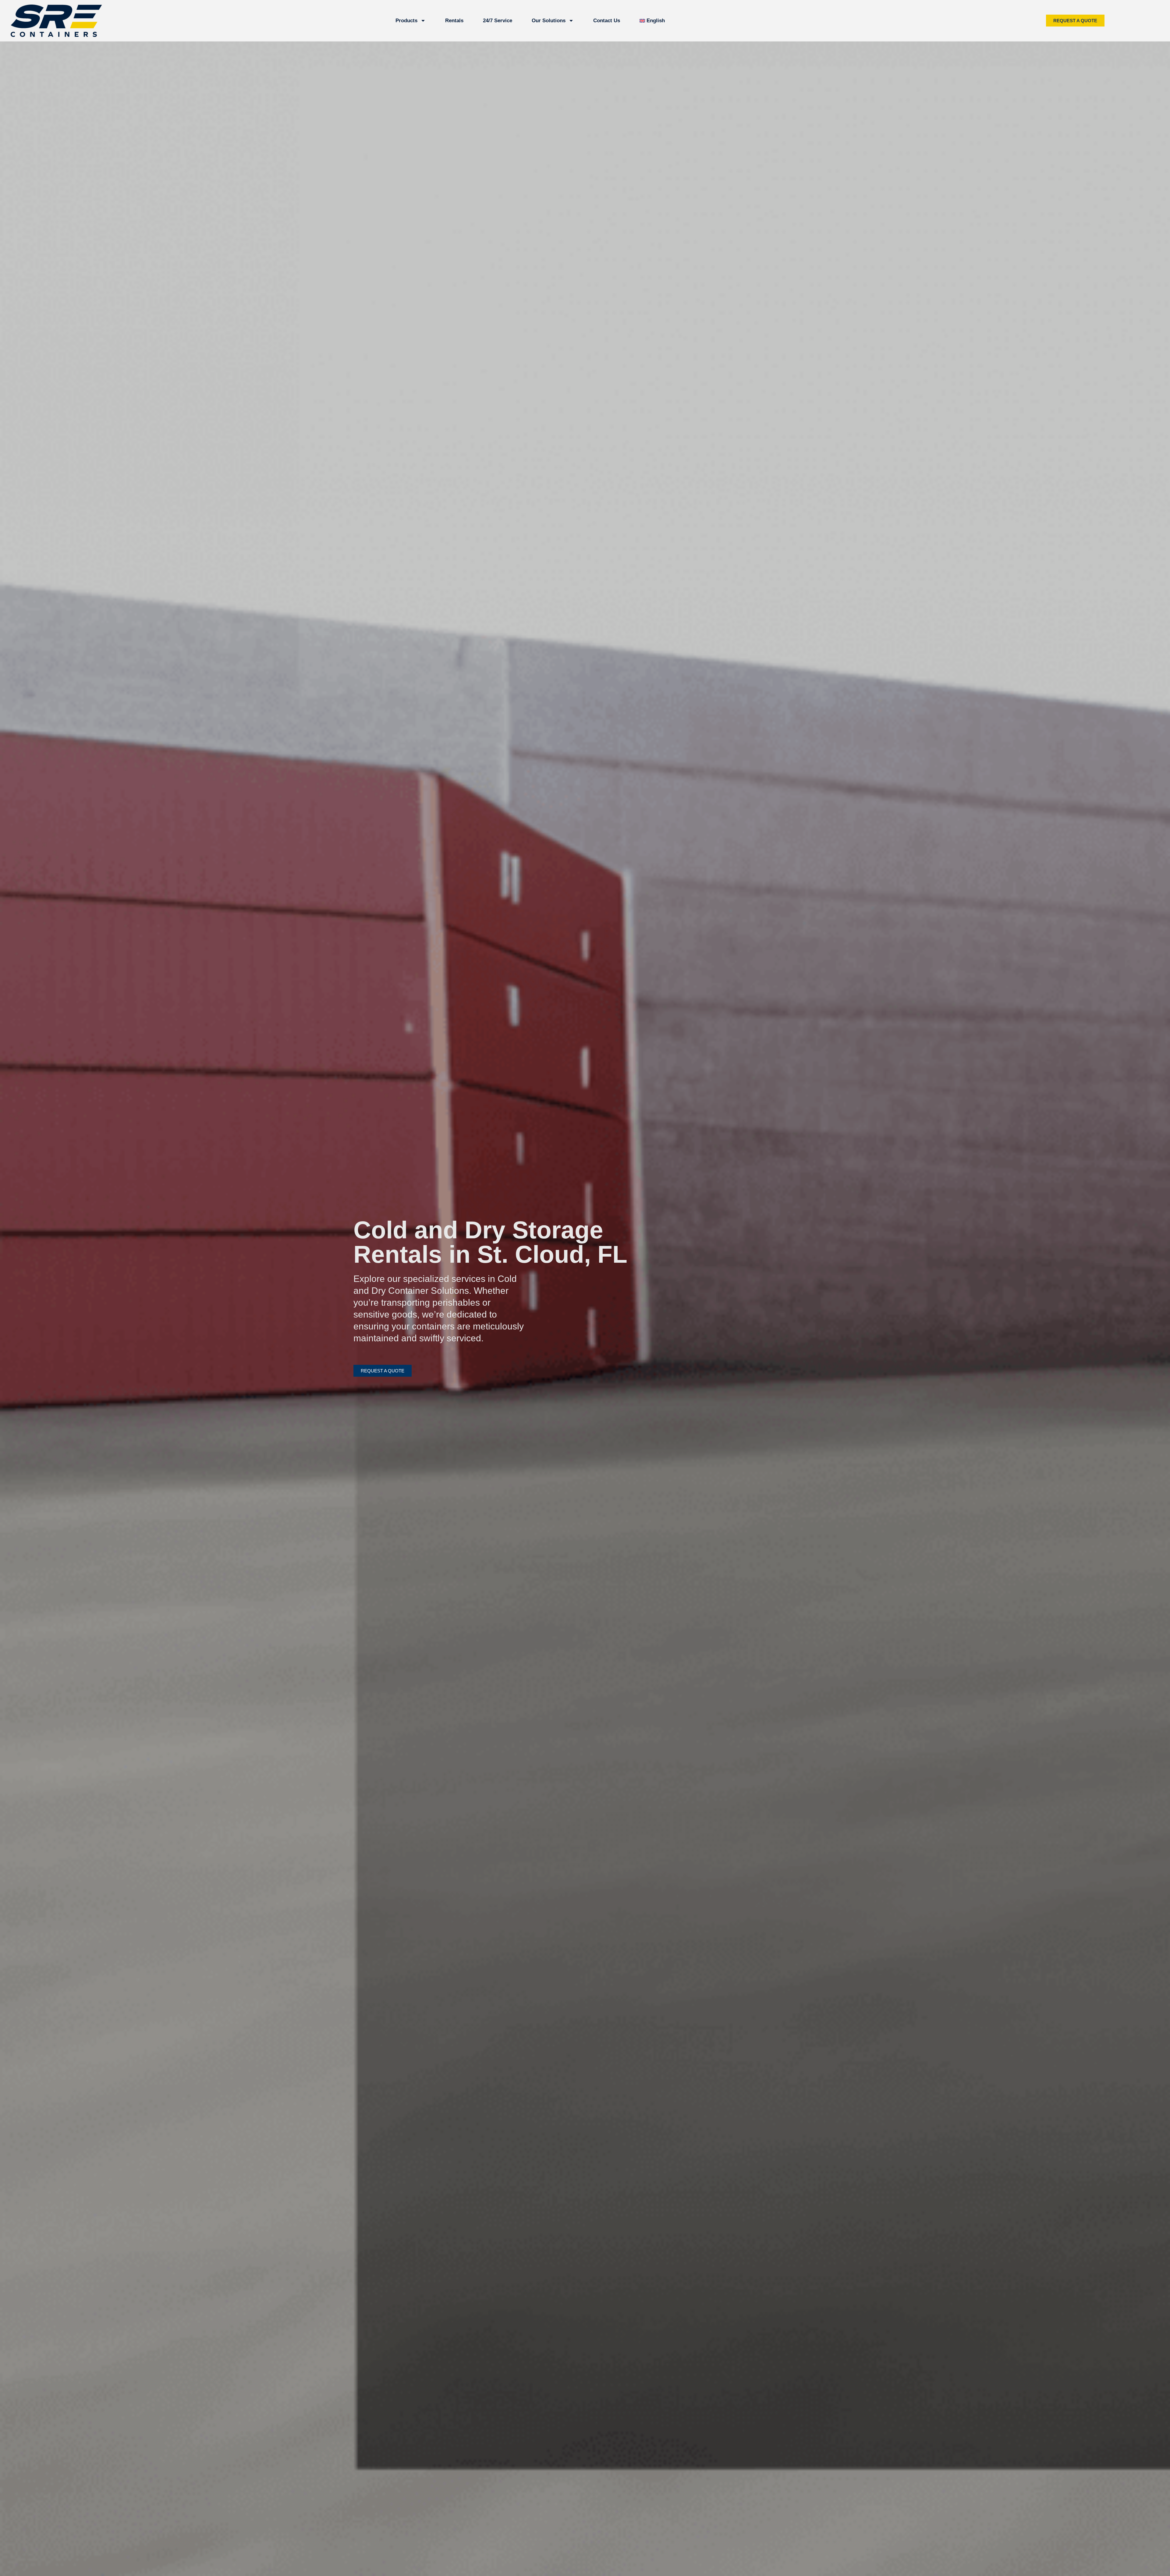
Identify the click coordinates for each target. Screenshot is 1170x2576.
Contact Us (607, 21)
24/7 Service (498, 21)
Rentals (454, 21)
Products (406, 21)
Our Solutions (549, 21)
